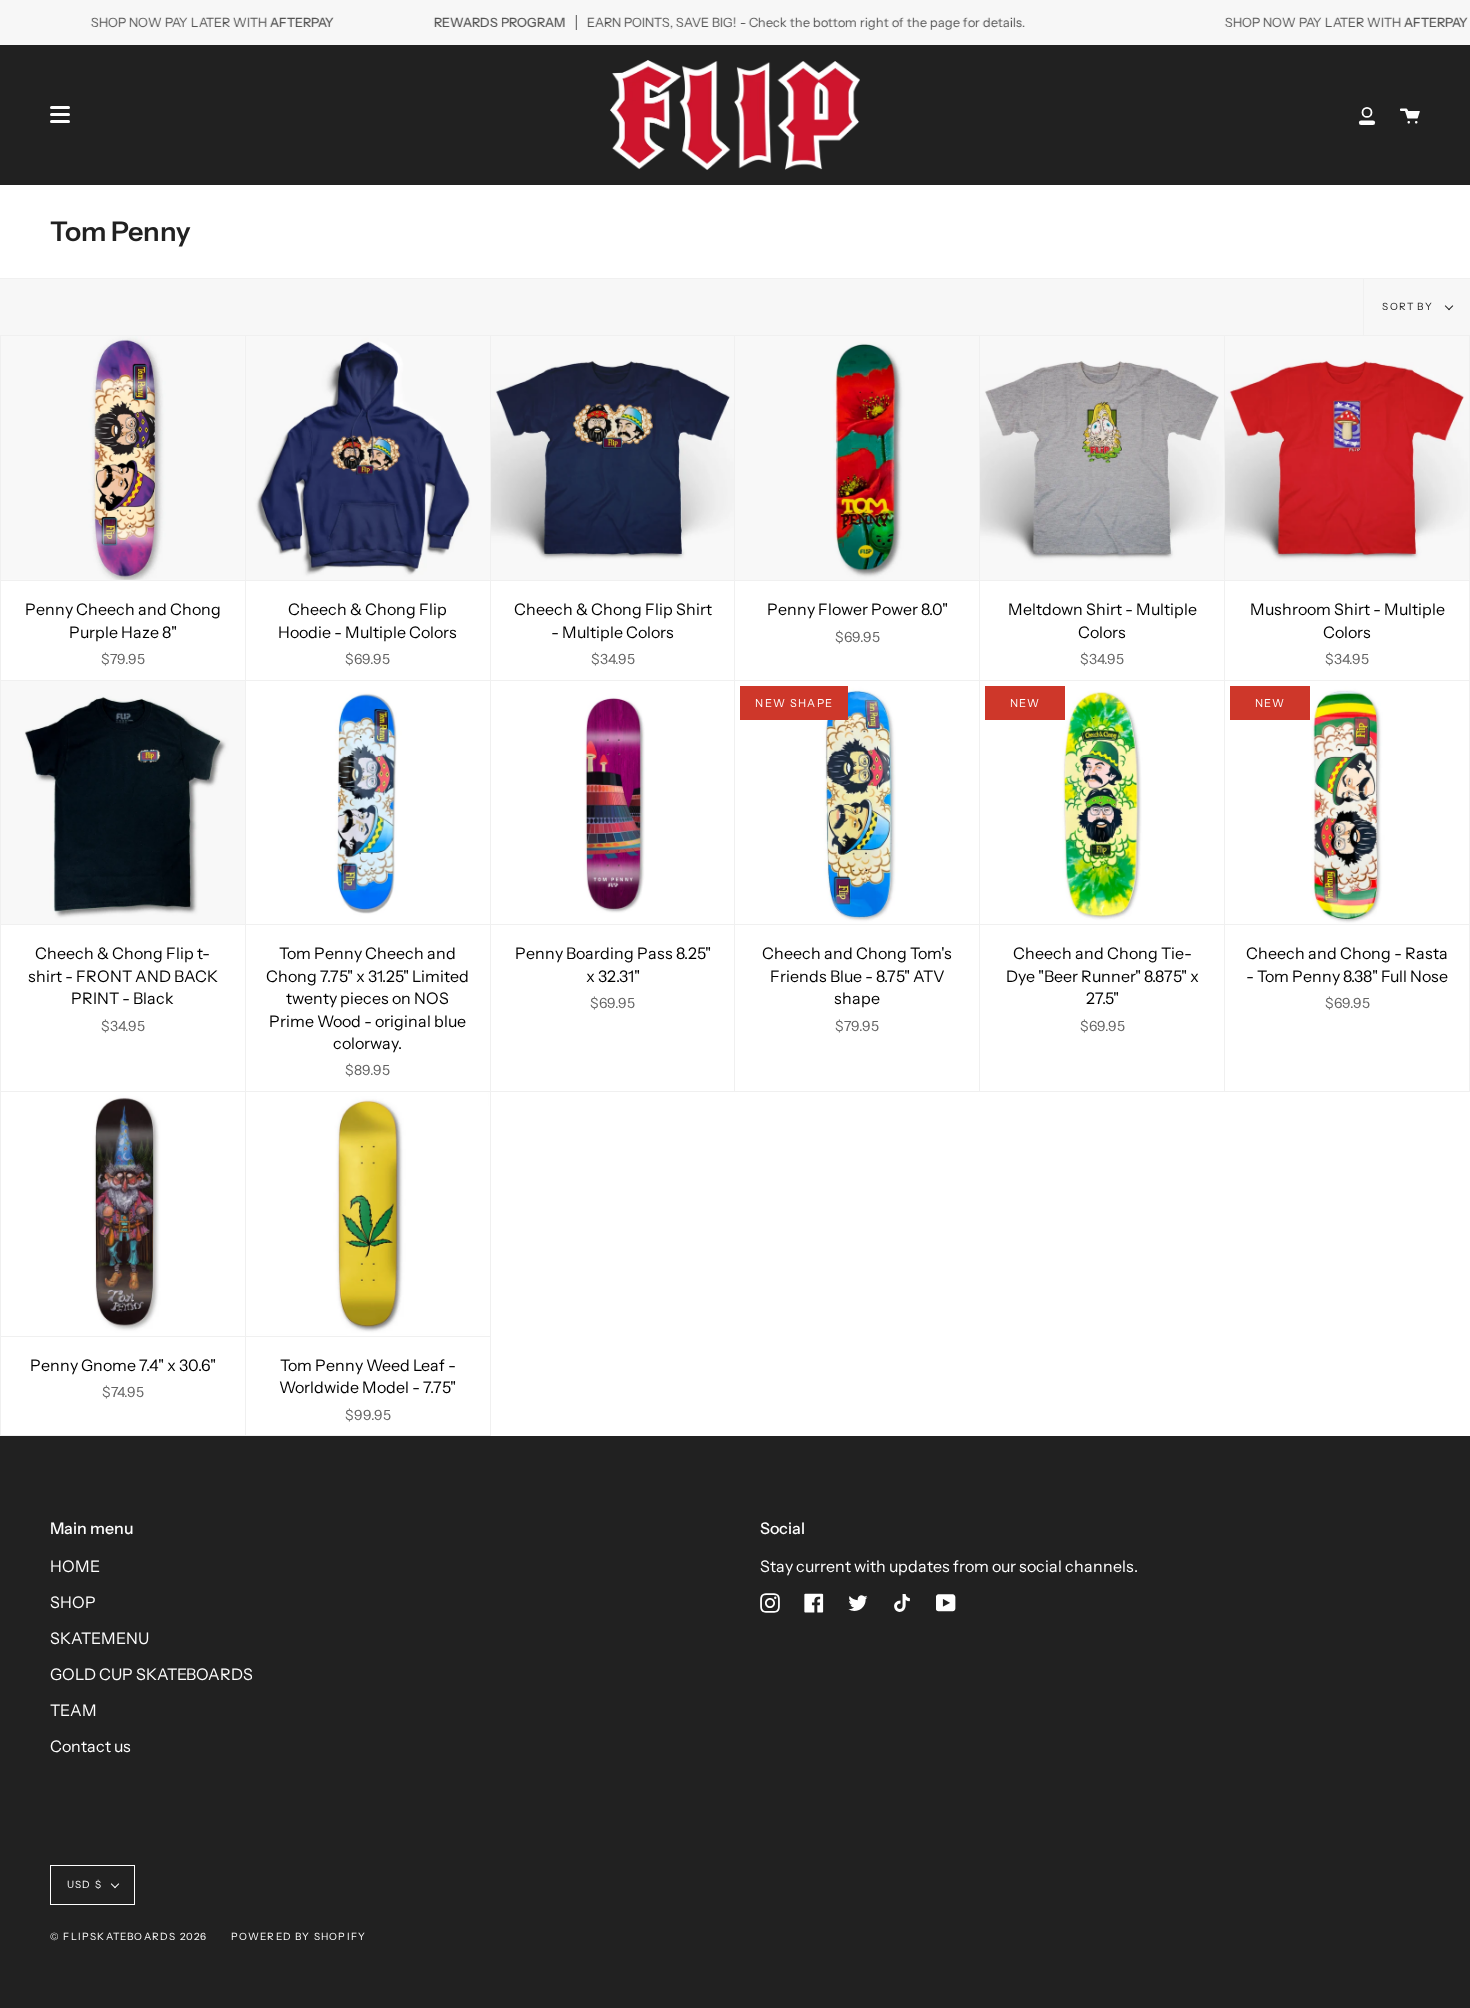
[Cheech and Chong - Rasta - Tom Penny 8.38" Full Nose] (1347, 803)
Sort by (1409, 306)
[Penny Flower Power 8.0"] (857, 458)
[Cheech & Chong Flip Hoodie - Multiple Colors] (368, 458)
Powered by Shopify (299, 1936)
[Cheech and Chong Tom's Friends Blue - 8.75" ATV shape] (857, 803)
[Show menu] (60, 115)
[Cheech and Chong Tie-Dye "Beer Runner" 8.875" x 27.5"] (1102, 803)
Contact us (90, 1746)
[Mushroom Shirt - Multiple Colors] (1347, 458)
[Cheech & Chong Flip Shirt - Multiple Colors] (613, 458)
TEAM (73, 1710)
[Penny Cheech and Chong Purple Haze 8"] (123, 458)
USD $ (84, 1884)
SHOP (73, 1602)
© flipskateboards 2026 (128, 1936)
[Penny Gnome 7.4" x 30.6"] (123, 1214)
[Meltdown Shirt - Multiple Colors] (1102, 458)
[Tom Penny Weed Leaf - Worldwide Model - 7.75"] (368, 1214)
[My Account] (1367, 115)
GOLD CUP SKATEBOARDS (151, 1674)
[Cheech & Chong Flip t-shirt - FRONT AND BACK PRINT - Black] (123, 803)
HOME (75, 1566)
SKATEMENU (99, 1638)
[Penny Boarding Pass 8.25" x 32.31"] (613, 803)
